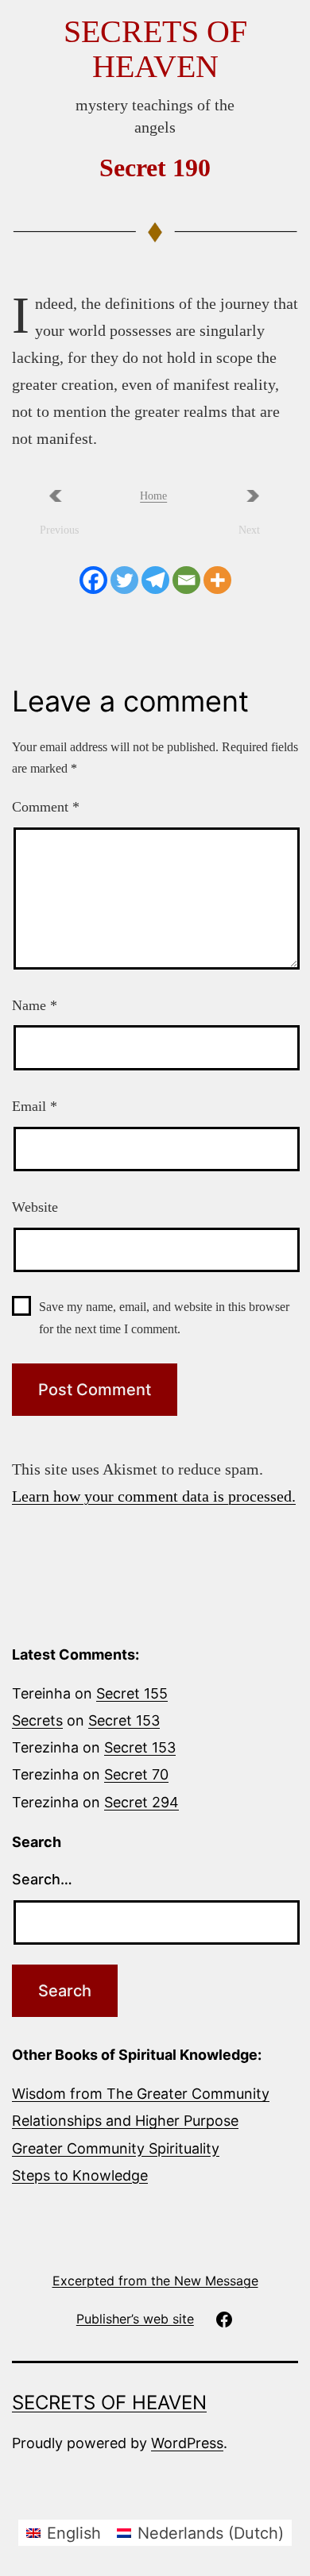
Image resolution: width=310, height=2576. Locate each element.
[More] (217, 580)
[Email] (186, 580)
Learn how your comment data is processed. (154, 1496)
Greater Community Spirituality (116, 2148)
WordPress (187, 2443)
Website (35, 1207)
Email (35, 1106)
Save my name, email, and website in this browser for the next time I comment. (164, 1317)
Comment (46, 807)
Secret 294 (141, 1802)
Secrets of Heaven (155, 49)
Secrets (37, 1720)
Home (153, 496)
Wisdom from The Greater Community (141, 2094)
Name (35, 1005)
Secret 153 (124, 1720)
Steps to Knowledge (80, 2175)
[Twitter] (124, 580)
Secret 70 (136, 1774)
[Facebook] (93, 580)
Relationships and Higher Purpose (125, 2121)
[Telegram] (155, 580)
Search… (42, 1879)
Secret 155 (132, 1693)
